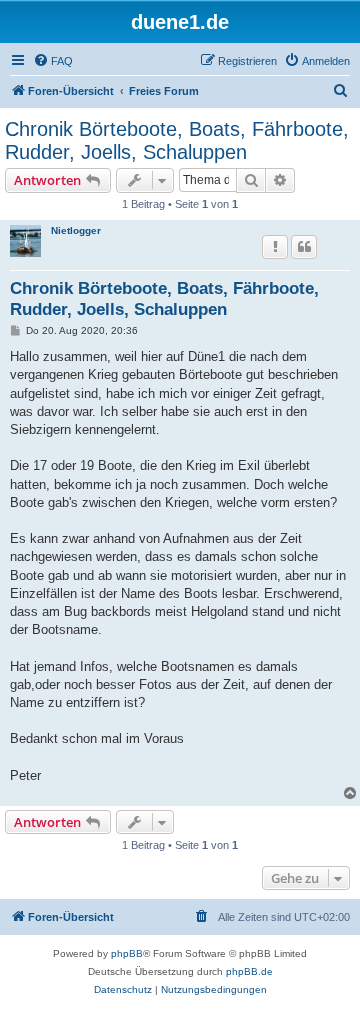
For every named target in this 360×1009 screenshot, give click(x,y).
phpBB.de (249, 971)
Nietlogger (76, 230)
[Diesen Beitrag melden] (275, 247)
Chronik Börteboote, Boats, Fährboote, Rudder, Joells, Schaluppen (177, 140)
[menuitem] (53, 61)
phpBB (127, 953)
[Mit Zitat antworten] (304, 247)
